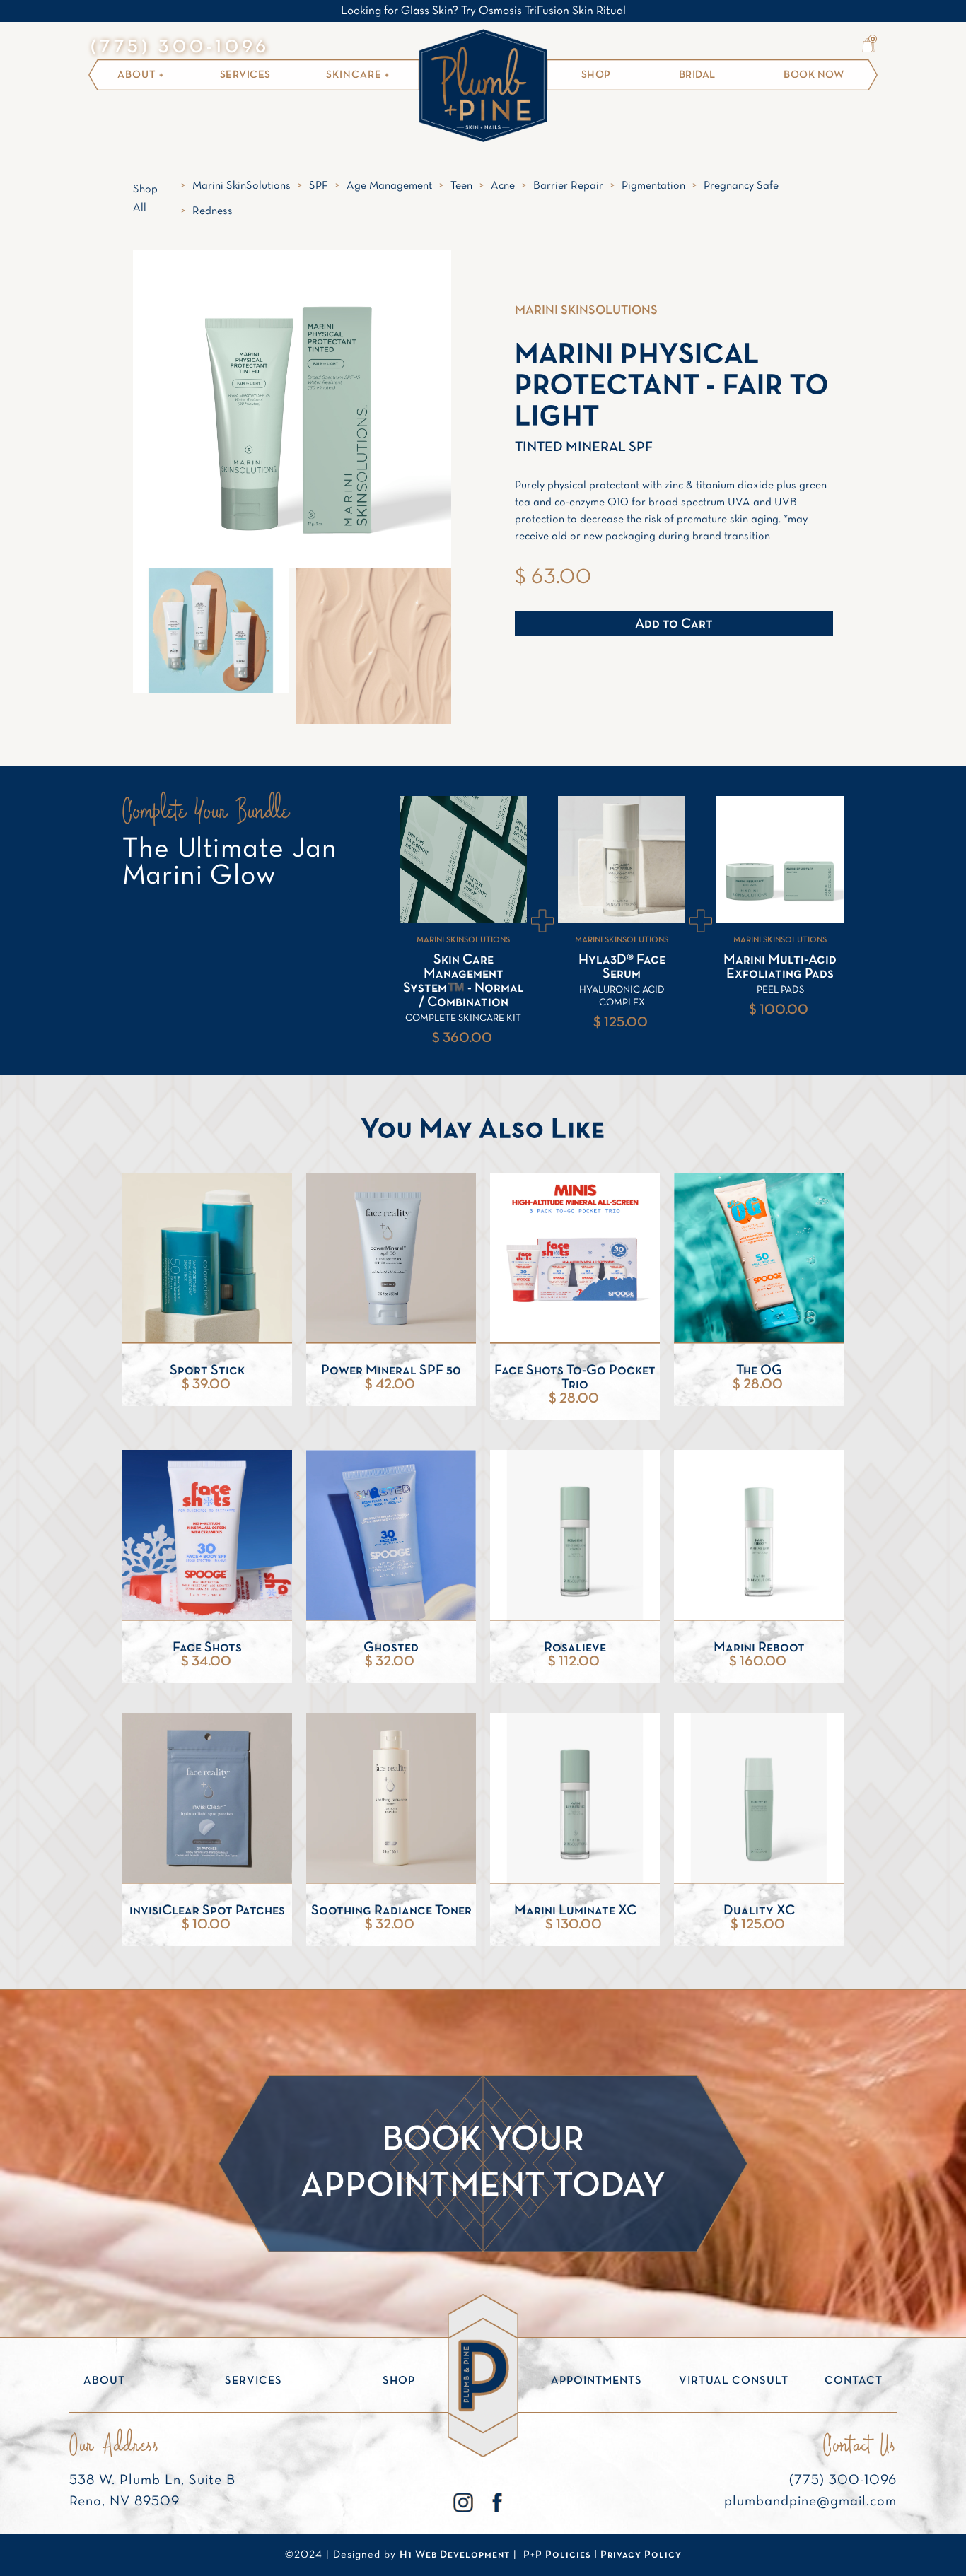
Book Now (814, 75)
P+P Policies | (562, 2555)
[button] (868, 45)
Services (245, 75)
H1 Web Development (455, 2555)
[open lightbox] (211, 631)
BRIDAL (697, 75)
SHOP (596, 75)
